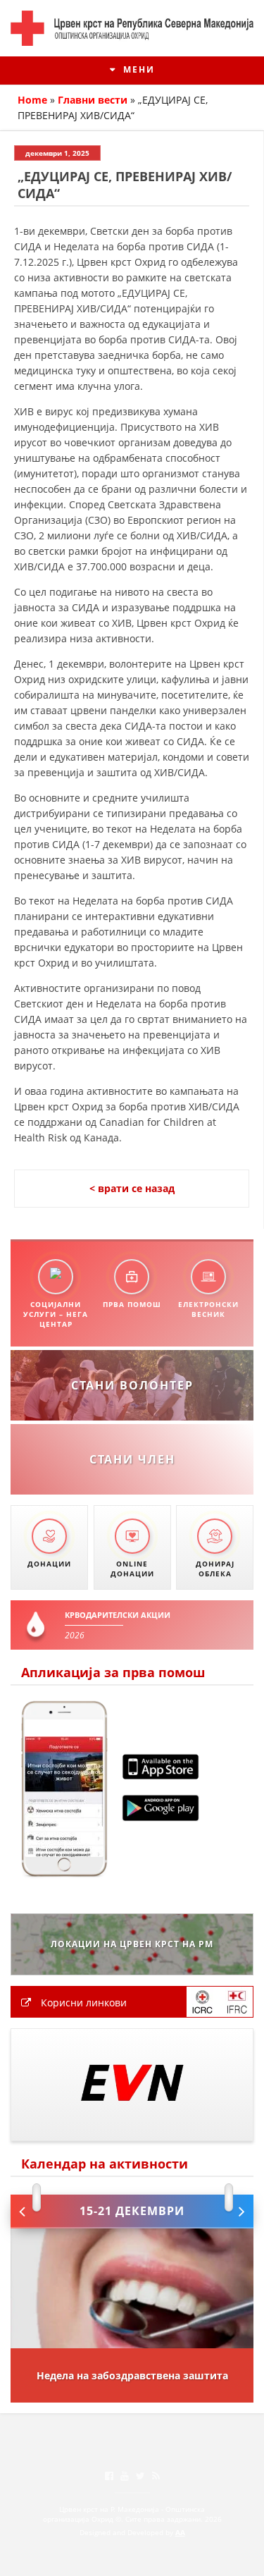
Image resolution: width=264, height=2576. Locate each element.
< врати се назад (132, 1188)
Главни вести (93, 100)
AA (180, 2532)
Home (32, 100)
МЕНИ (137, 69)
